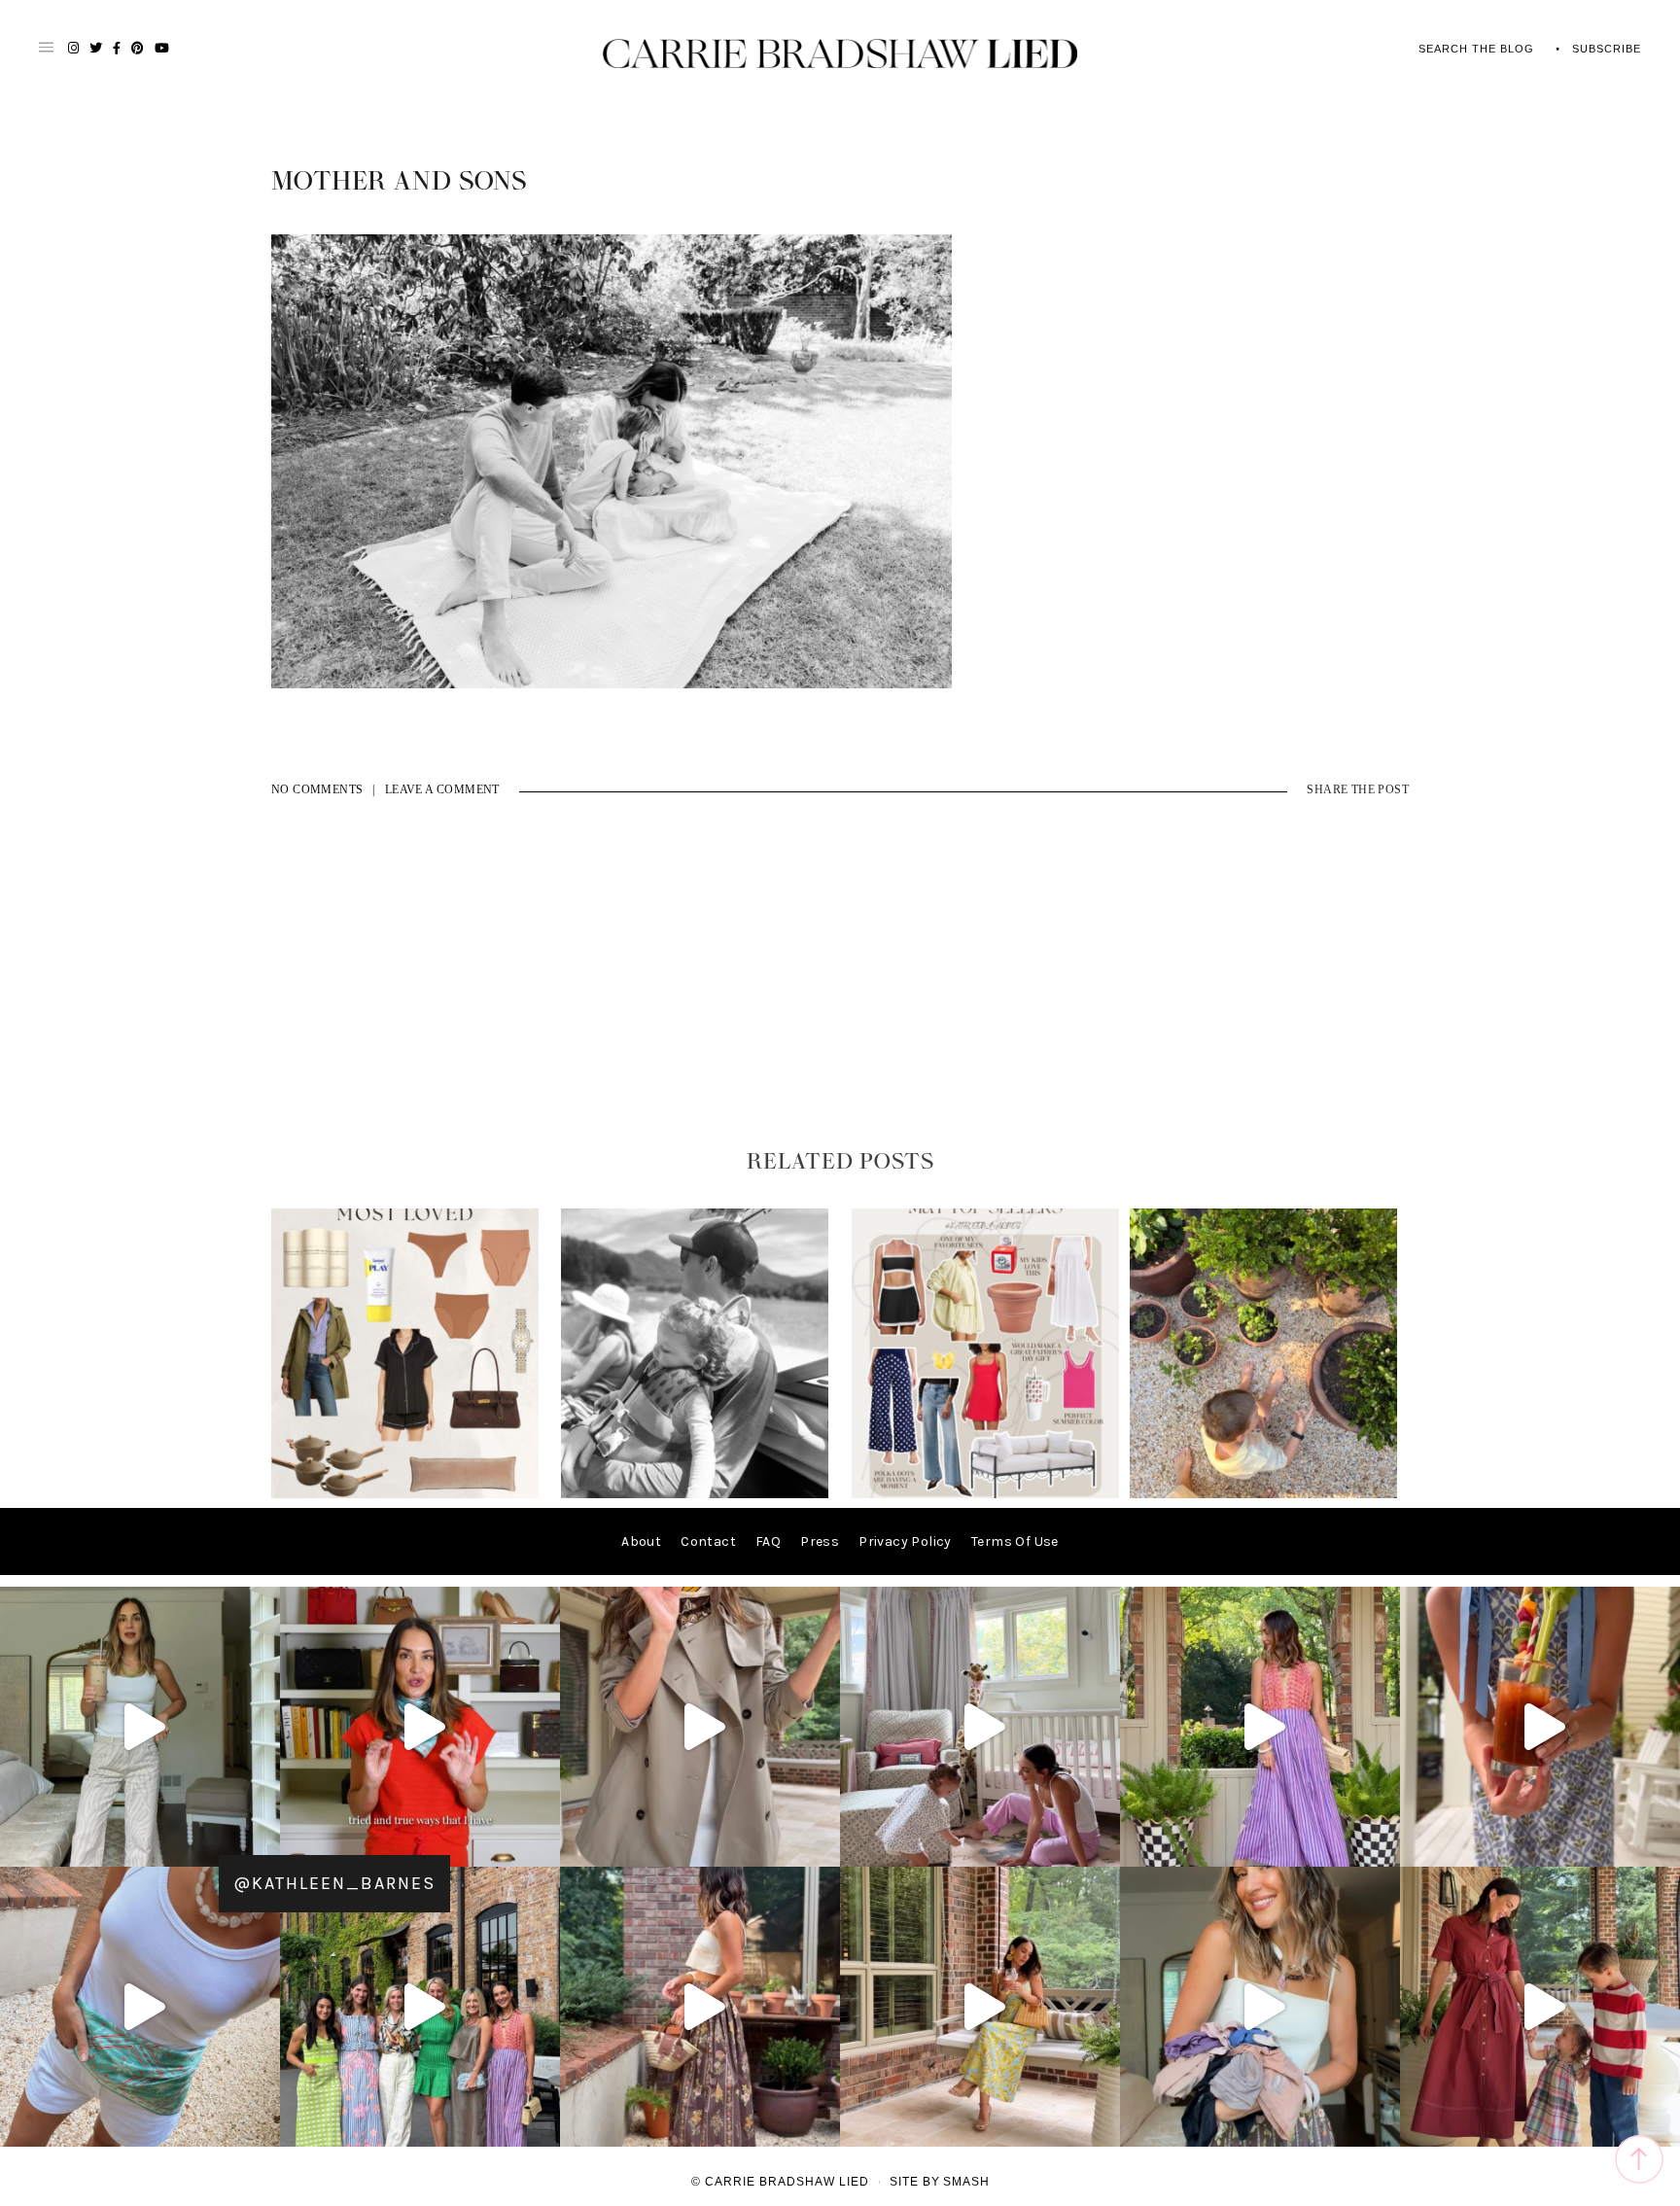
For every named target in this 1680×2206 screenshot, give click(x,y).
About (641, 1541)
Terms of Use (1015, 1541)
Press (820, 1541)
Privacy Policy (905, 1541)
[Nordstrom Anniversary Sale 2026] (405, 1494)
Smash (966, 2182)
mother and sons (399, 182)
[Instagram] (261, 1843)
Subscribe (1607, 49)
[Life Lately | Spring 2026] (1263, 1494)
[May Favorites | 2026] (985, 1494)
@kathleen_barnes (334, 1883)
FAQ (768, 1541)
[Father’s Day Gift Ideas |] (695, 1494)
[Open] (140, 1727)
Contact (708, 1541)
